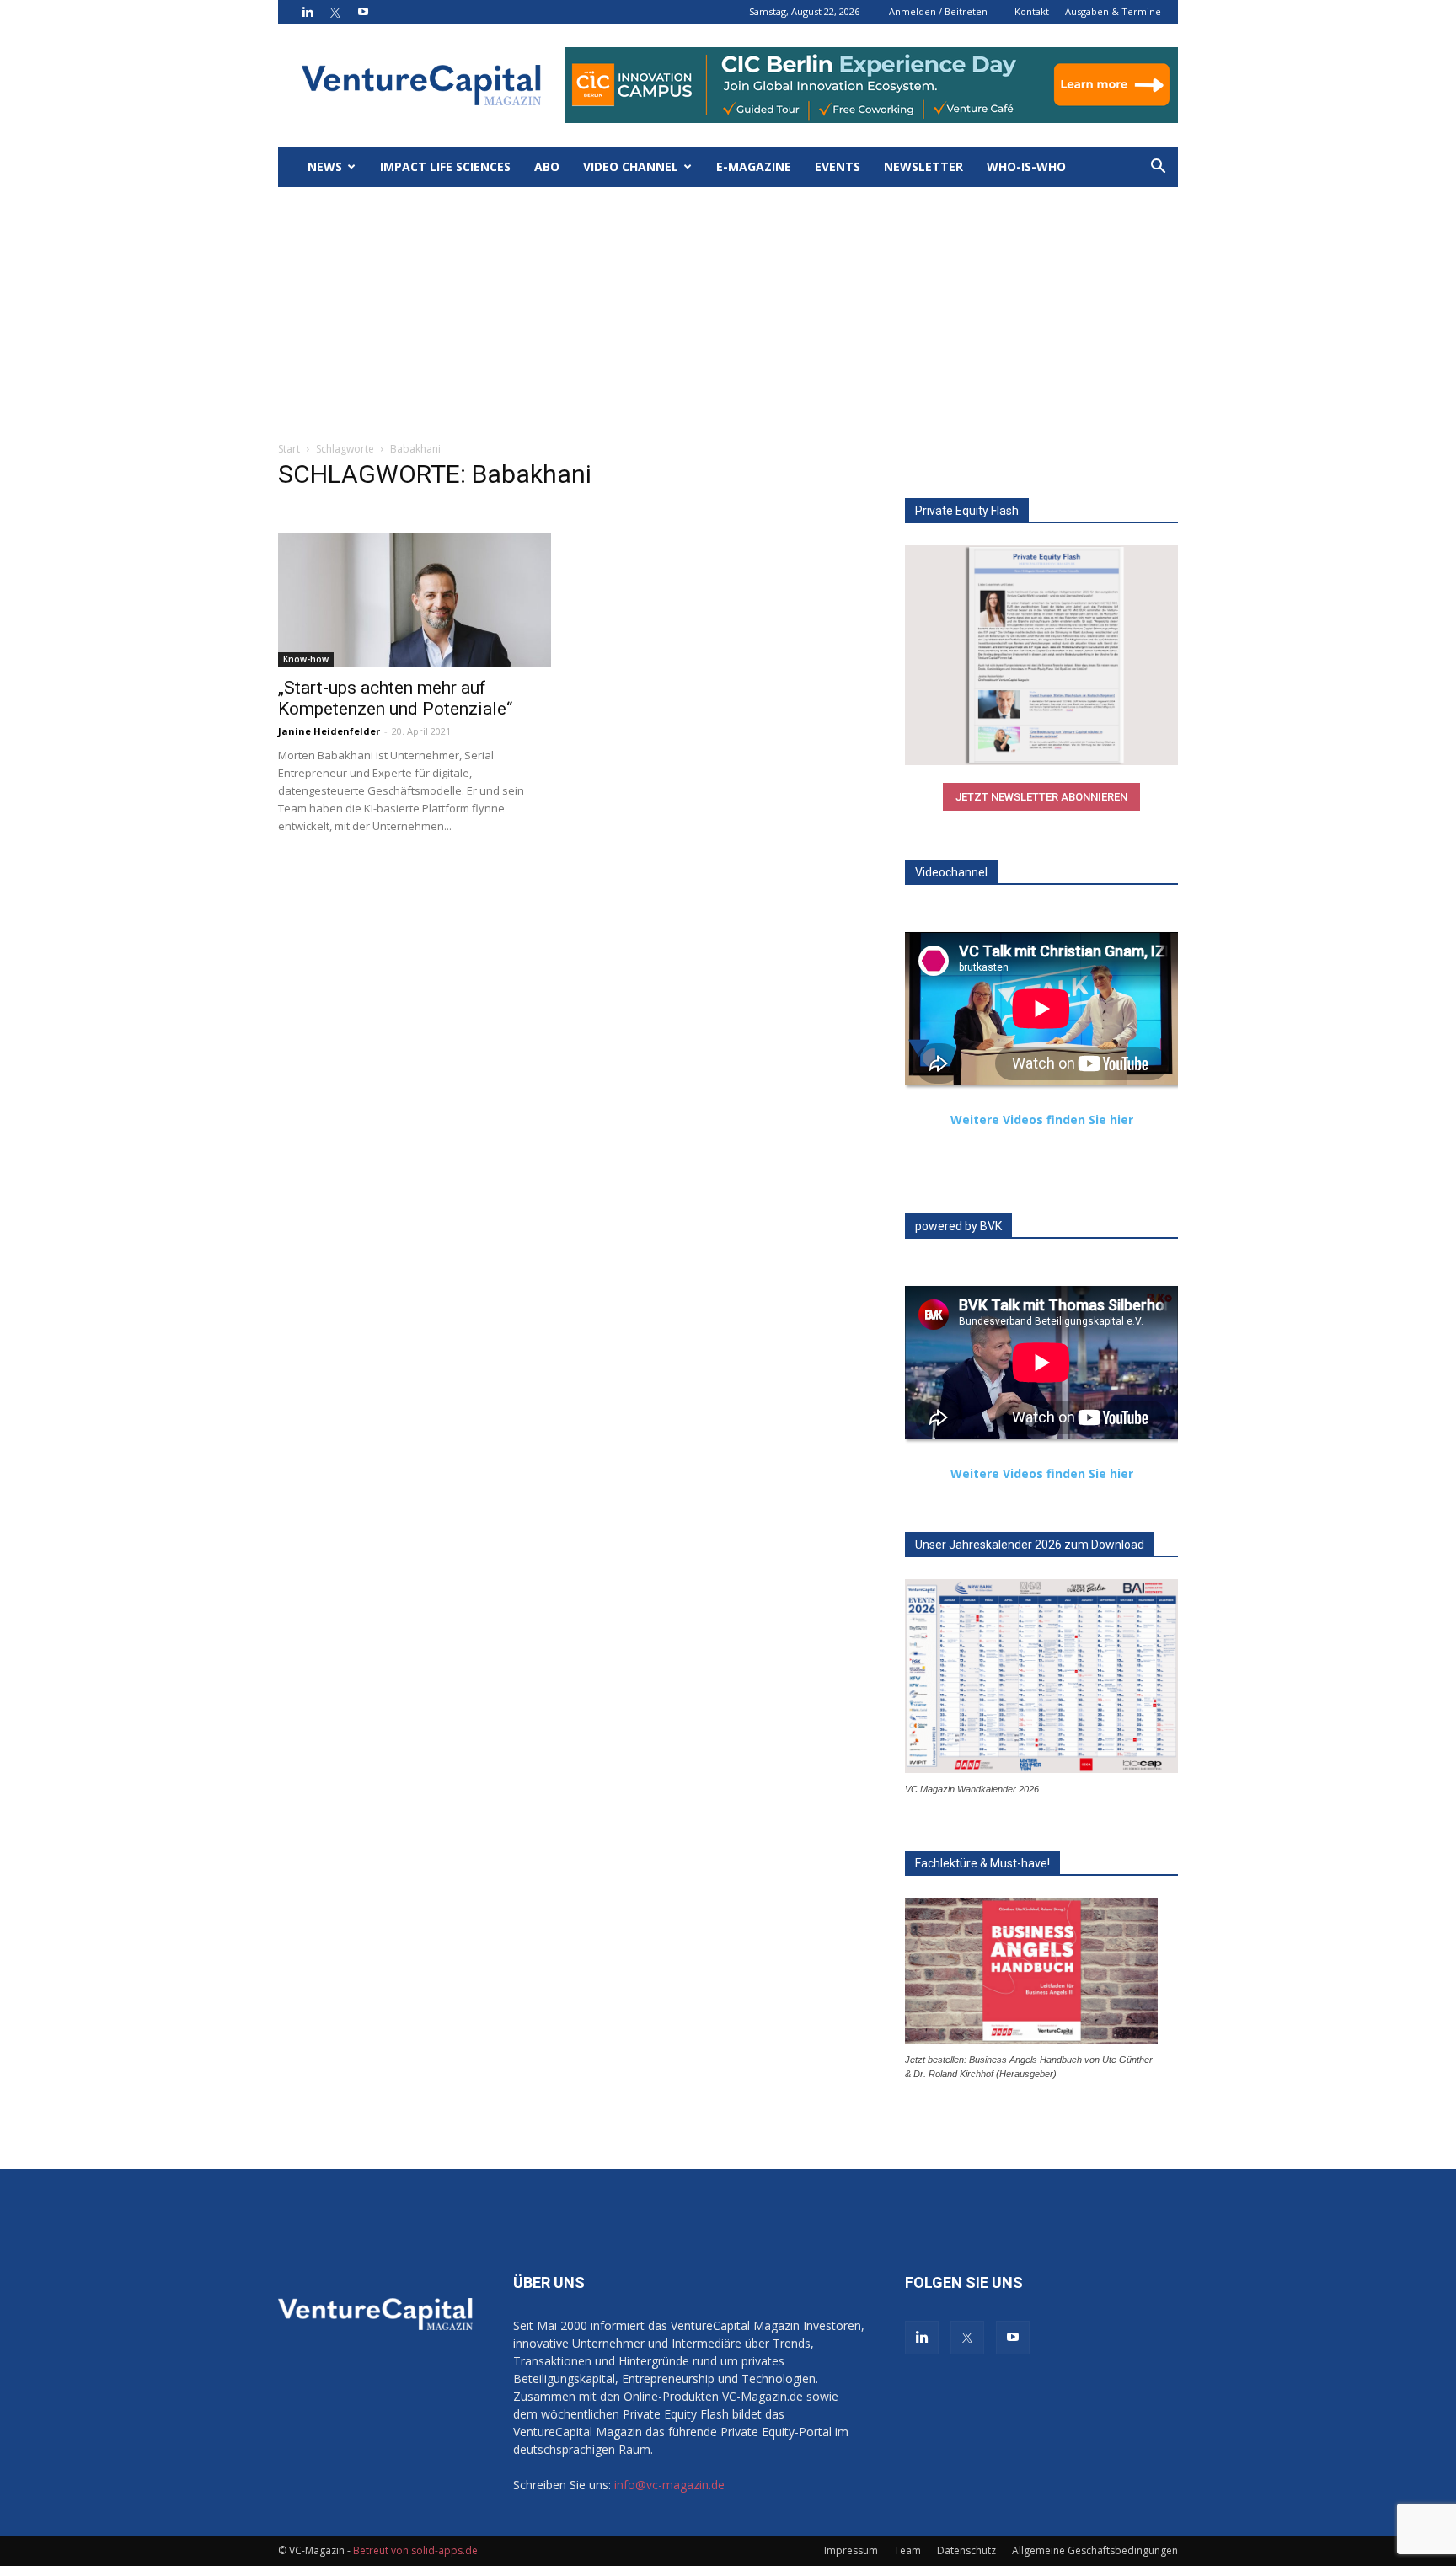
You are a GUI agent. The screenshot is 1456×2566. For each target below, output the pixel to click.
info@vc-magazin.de (669, 2485)
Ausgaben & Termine (1113, 11)
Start (289, 449)
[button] (1158, 168)
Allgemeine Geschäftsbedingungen (1095, 2550)
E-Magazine (754, 166)
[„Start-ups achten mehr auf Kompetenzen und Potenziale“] (415, 600)
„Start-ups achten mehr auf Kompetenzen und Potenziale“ (395, 698)
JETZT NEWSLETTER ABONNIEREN (1041, 797)
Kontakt (1032, 11)
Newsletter (923, 166)
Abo (547, 166)
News (325, 166)
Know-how (306, 659)
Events (838, 166)
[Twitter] (335, 12)
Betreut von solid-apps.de (415, 2550)
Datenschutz (966, 2550)
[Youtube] (363, 12)
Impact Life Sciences (445, 166)
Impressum (851, 2550)
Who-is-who (1026, 166)
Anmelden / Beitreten (938, 11)
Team (907, 2550)
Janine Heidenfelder (329, 731)
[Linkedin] (308, 12)
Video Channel (631, 166)
